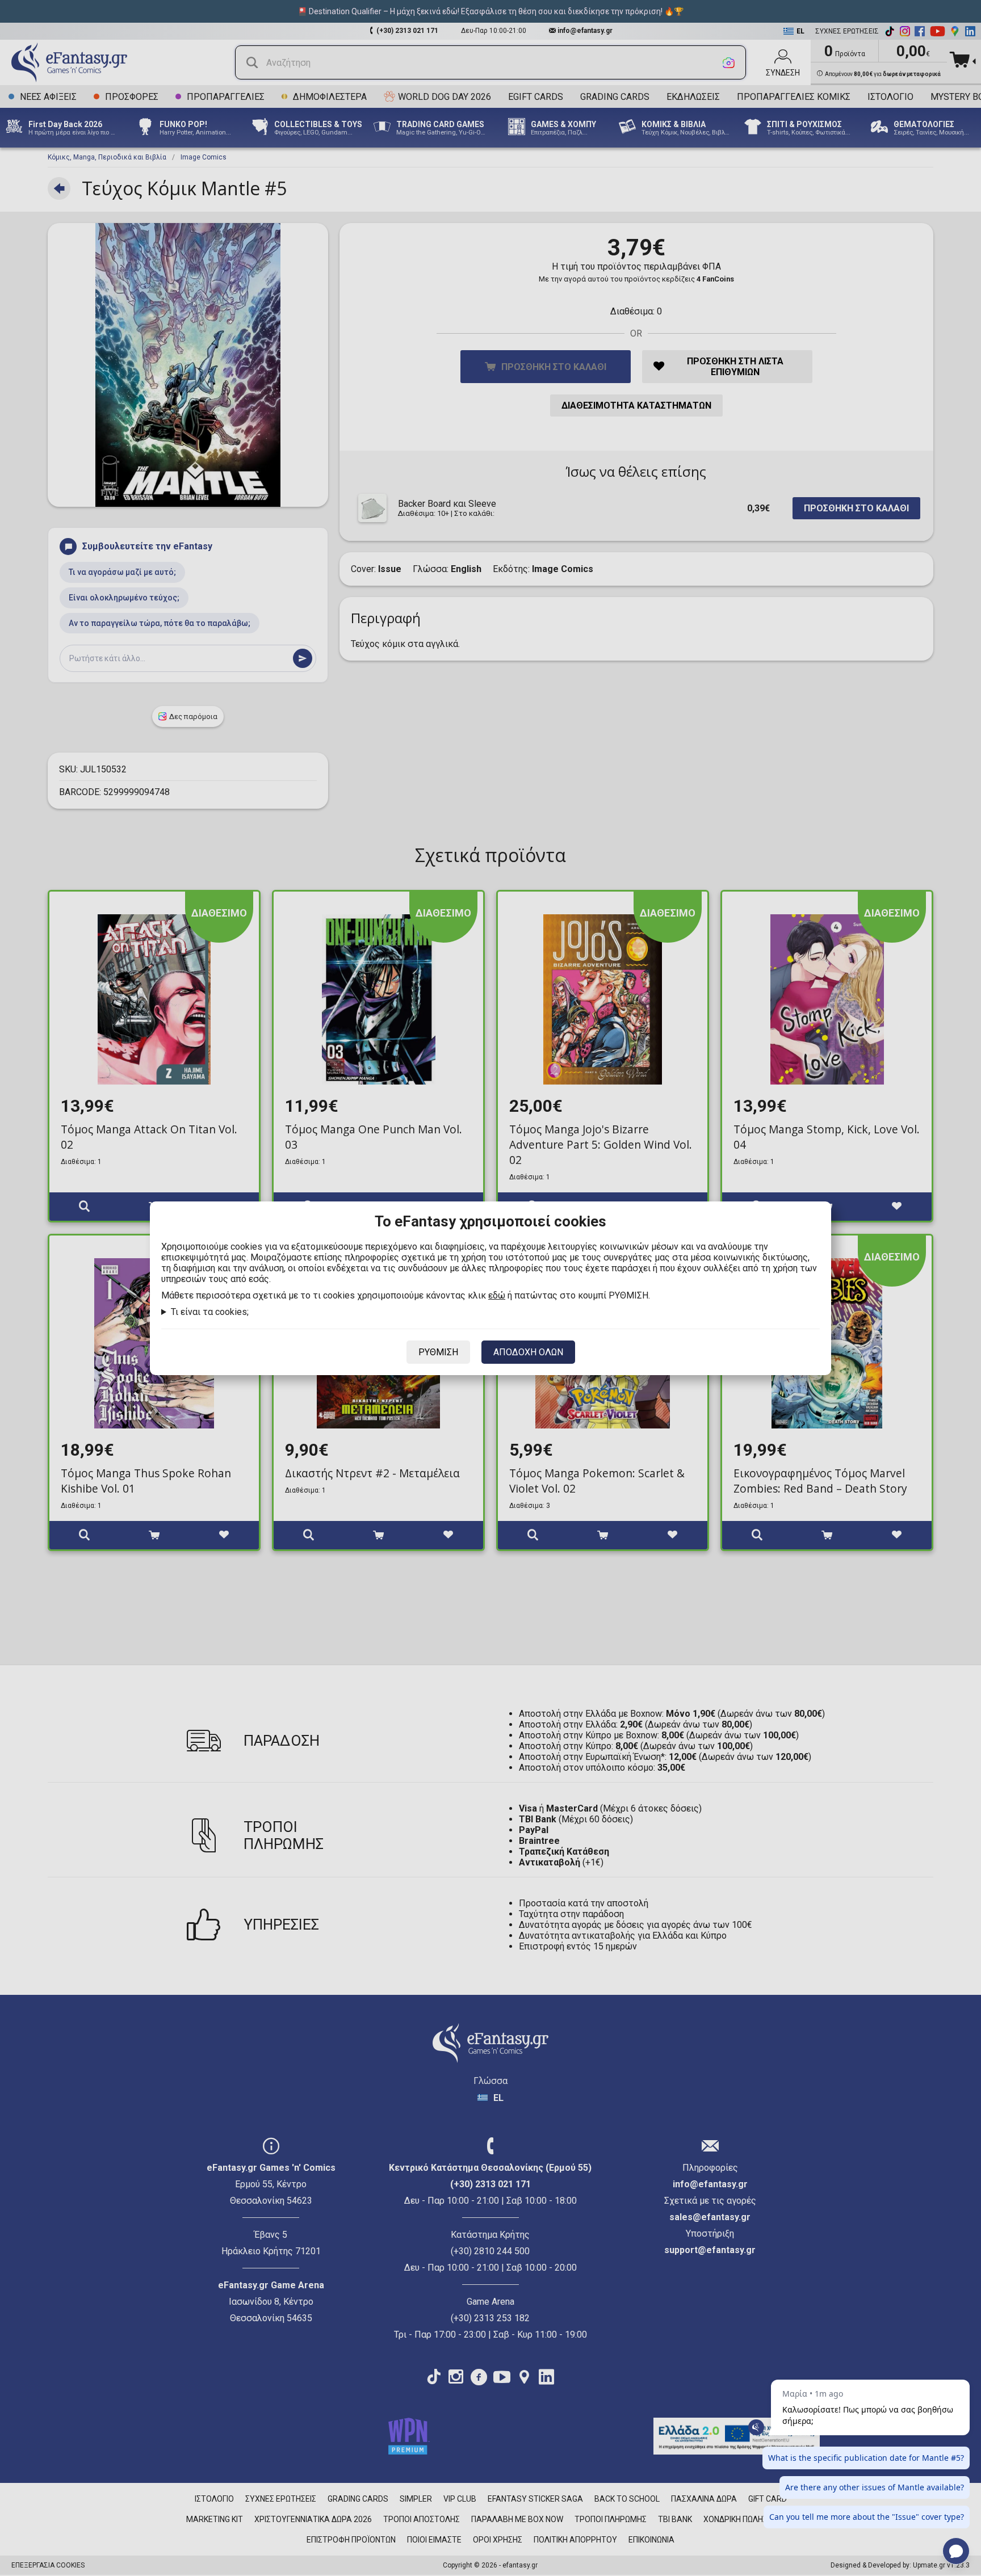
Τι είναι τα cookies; (210, 1312)
